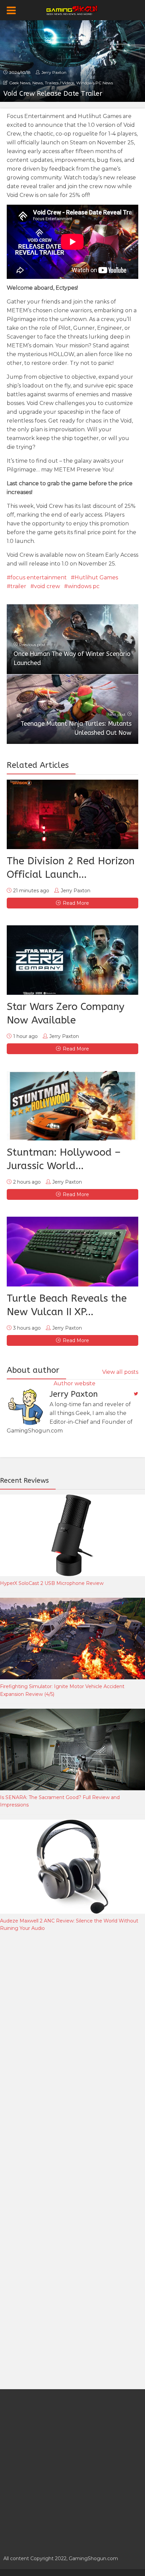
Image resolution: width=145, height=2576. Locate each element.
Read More (76, 903)
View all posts (120, 1372)
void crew (47, 586)
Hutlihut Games (96, 577)
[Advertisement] (51, 2049)
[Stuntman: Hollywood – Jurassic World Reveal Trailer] (72, 1106)
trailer (18, 586)
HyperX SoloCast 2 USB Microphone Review (52, 1583)
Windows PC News (95, 83)
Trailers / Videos (60, 83)
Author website (75, 1383)
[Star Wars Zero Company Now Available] (72, 960)
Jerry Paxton (54, 72)
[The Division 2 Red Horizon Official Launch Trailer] (72, 814)
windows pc (84, 586)
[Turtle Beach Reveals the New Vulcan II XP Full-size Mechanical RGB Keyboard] (72, 1251)
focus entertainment (39, 577)
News (38, 83)
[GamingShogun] (73, 9)
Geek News (20, 83)
